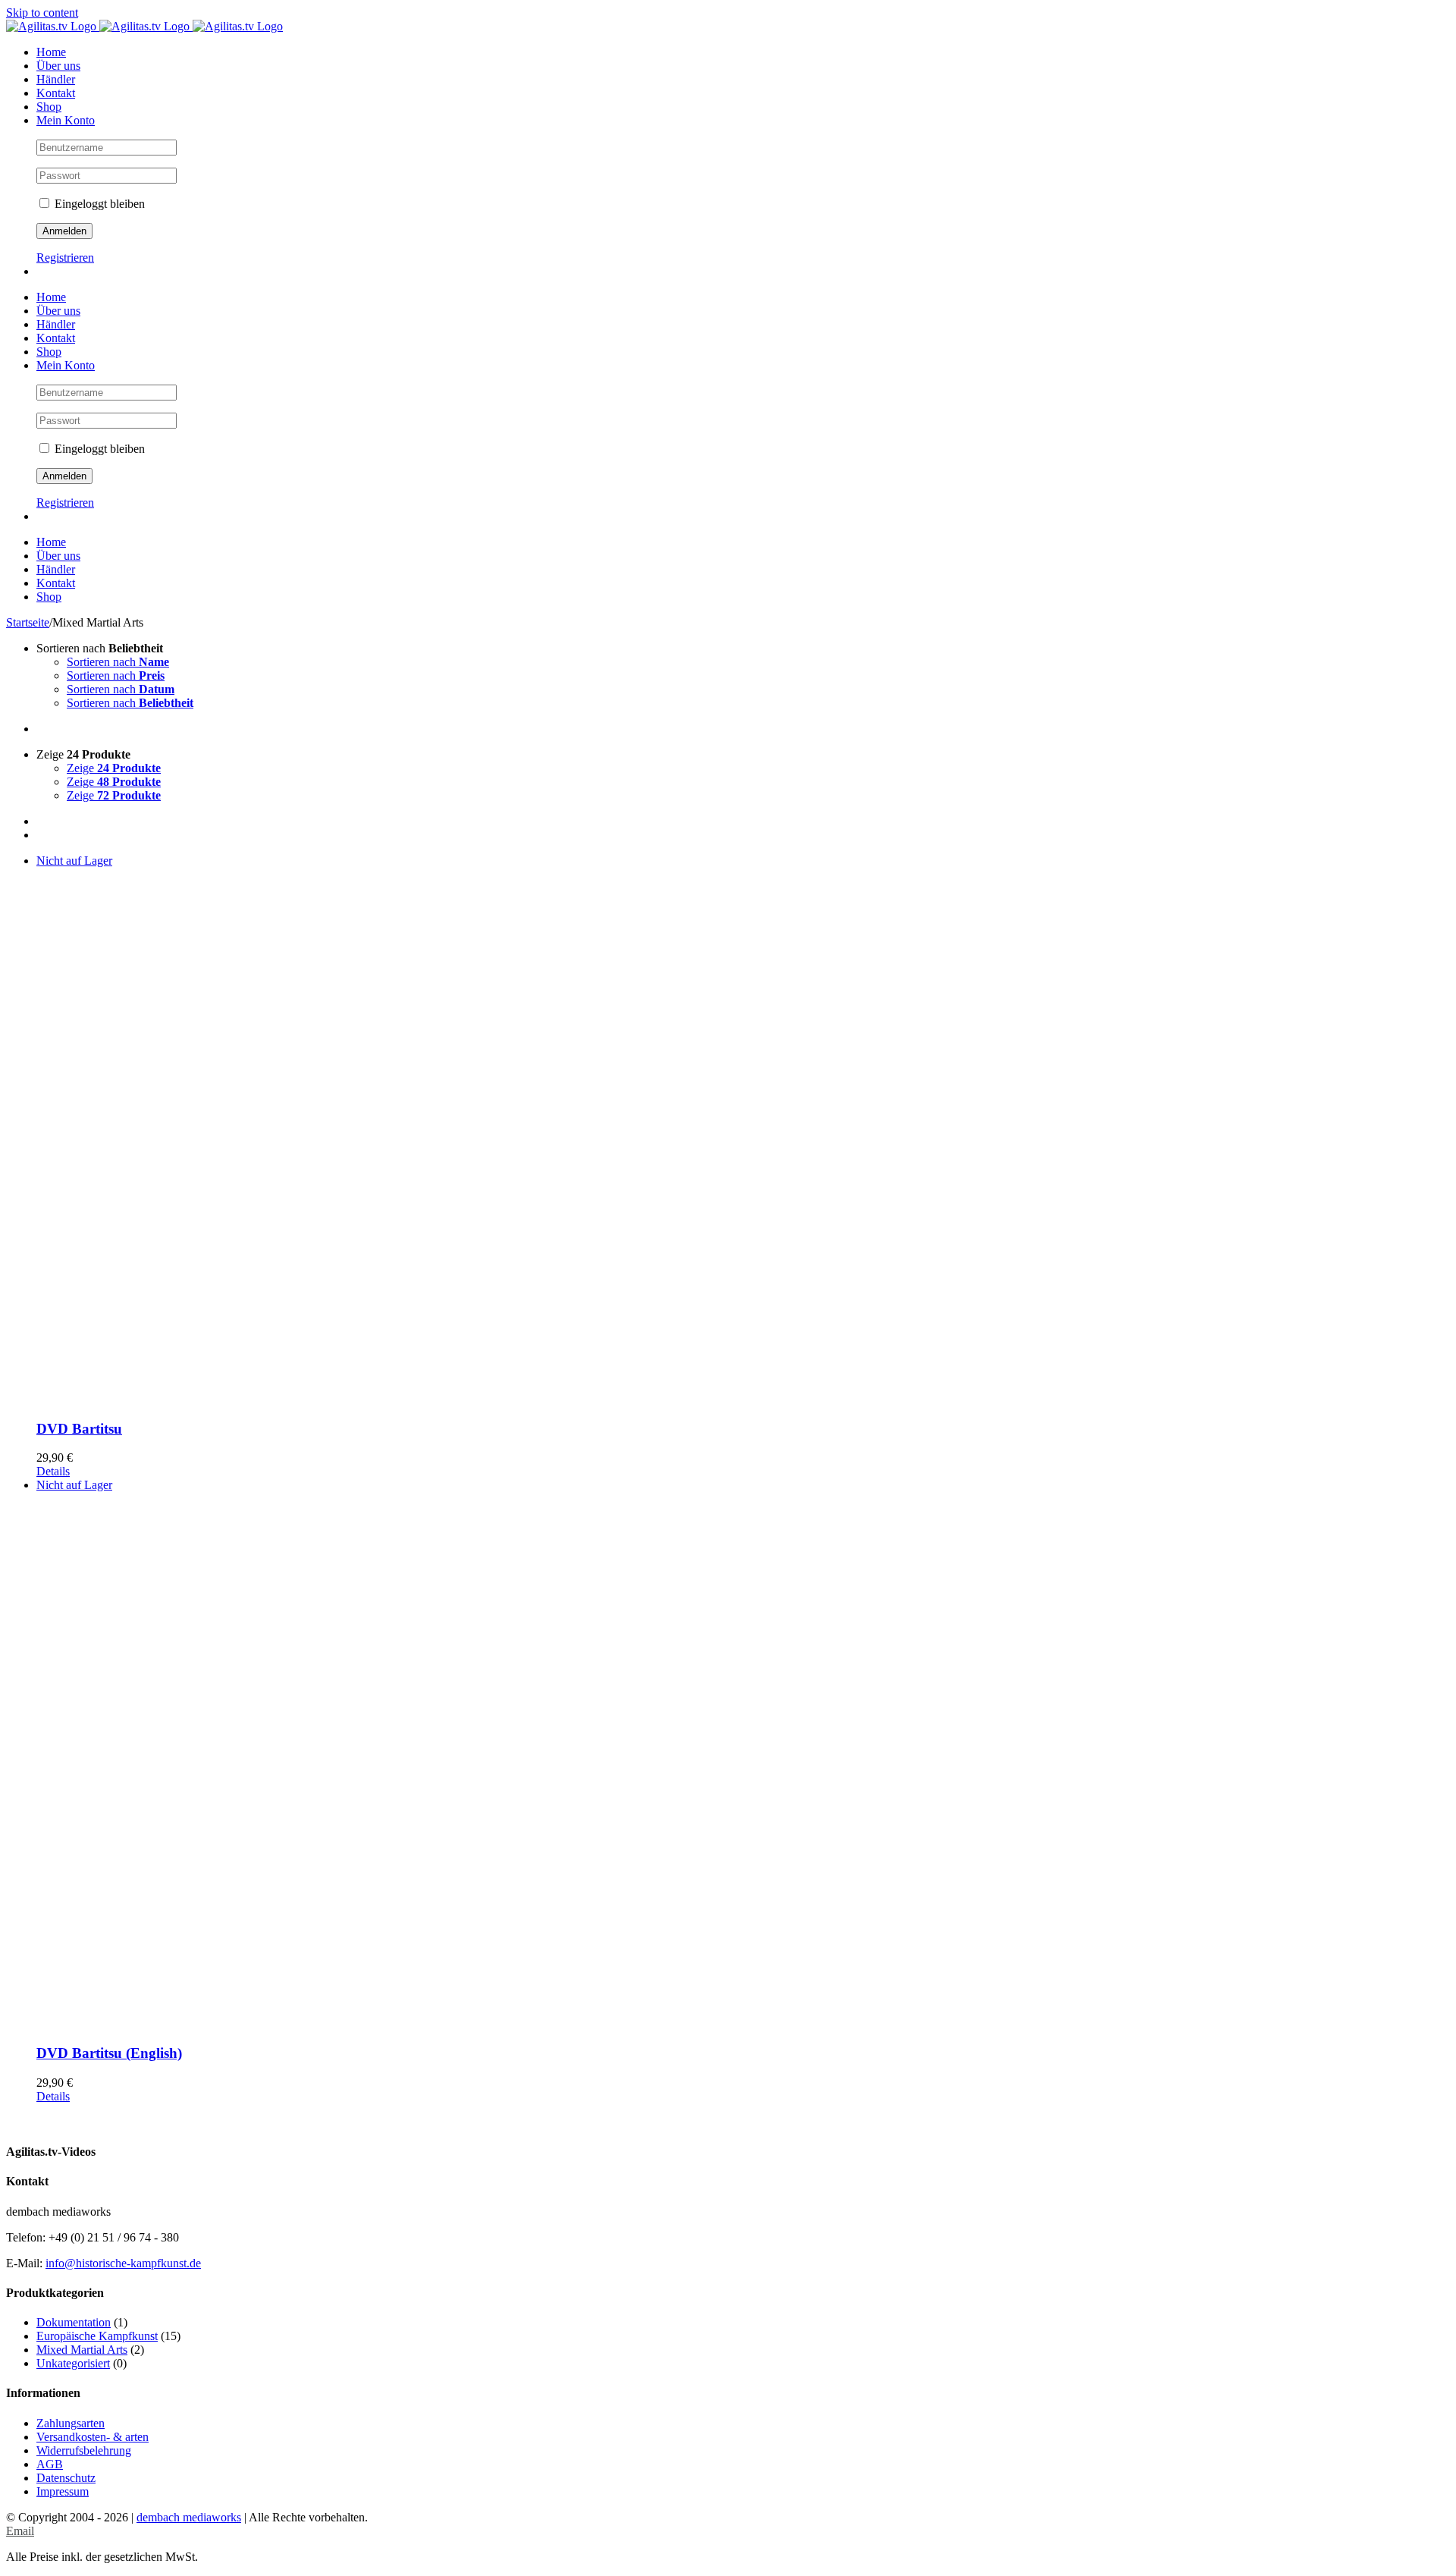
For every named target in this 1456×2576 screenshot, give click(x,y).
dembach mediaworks (189, 2517)
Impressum (63, 2491)
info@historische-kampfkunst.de (123, 2263)
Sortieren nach (118, 662)
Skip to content (42, 13)
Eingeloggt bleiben (98, 204)
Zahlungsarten (71, 2423)
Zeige (114, 768)
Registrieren (65, 258)
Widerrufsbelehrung (84, 2450)
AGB (50, 2464)
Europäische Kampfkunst (97, 2336)
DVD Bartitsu (79, 1429)
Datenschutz (66, 2478)
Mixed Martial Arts (82, 2350)
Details (53, 1471)
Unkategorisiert (73, 2363)
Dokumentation (74, 2322)
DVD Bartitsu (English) (109, 2053)
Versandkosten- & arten (93, 2437)
